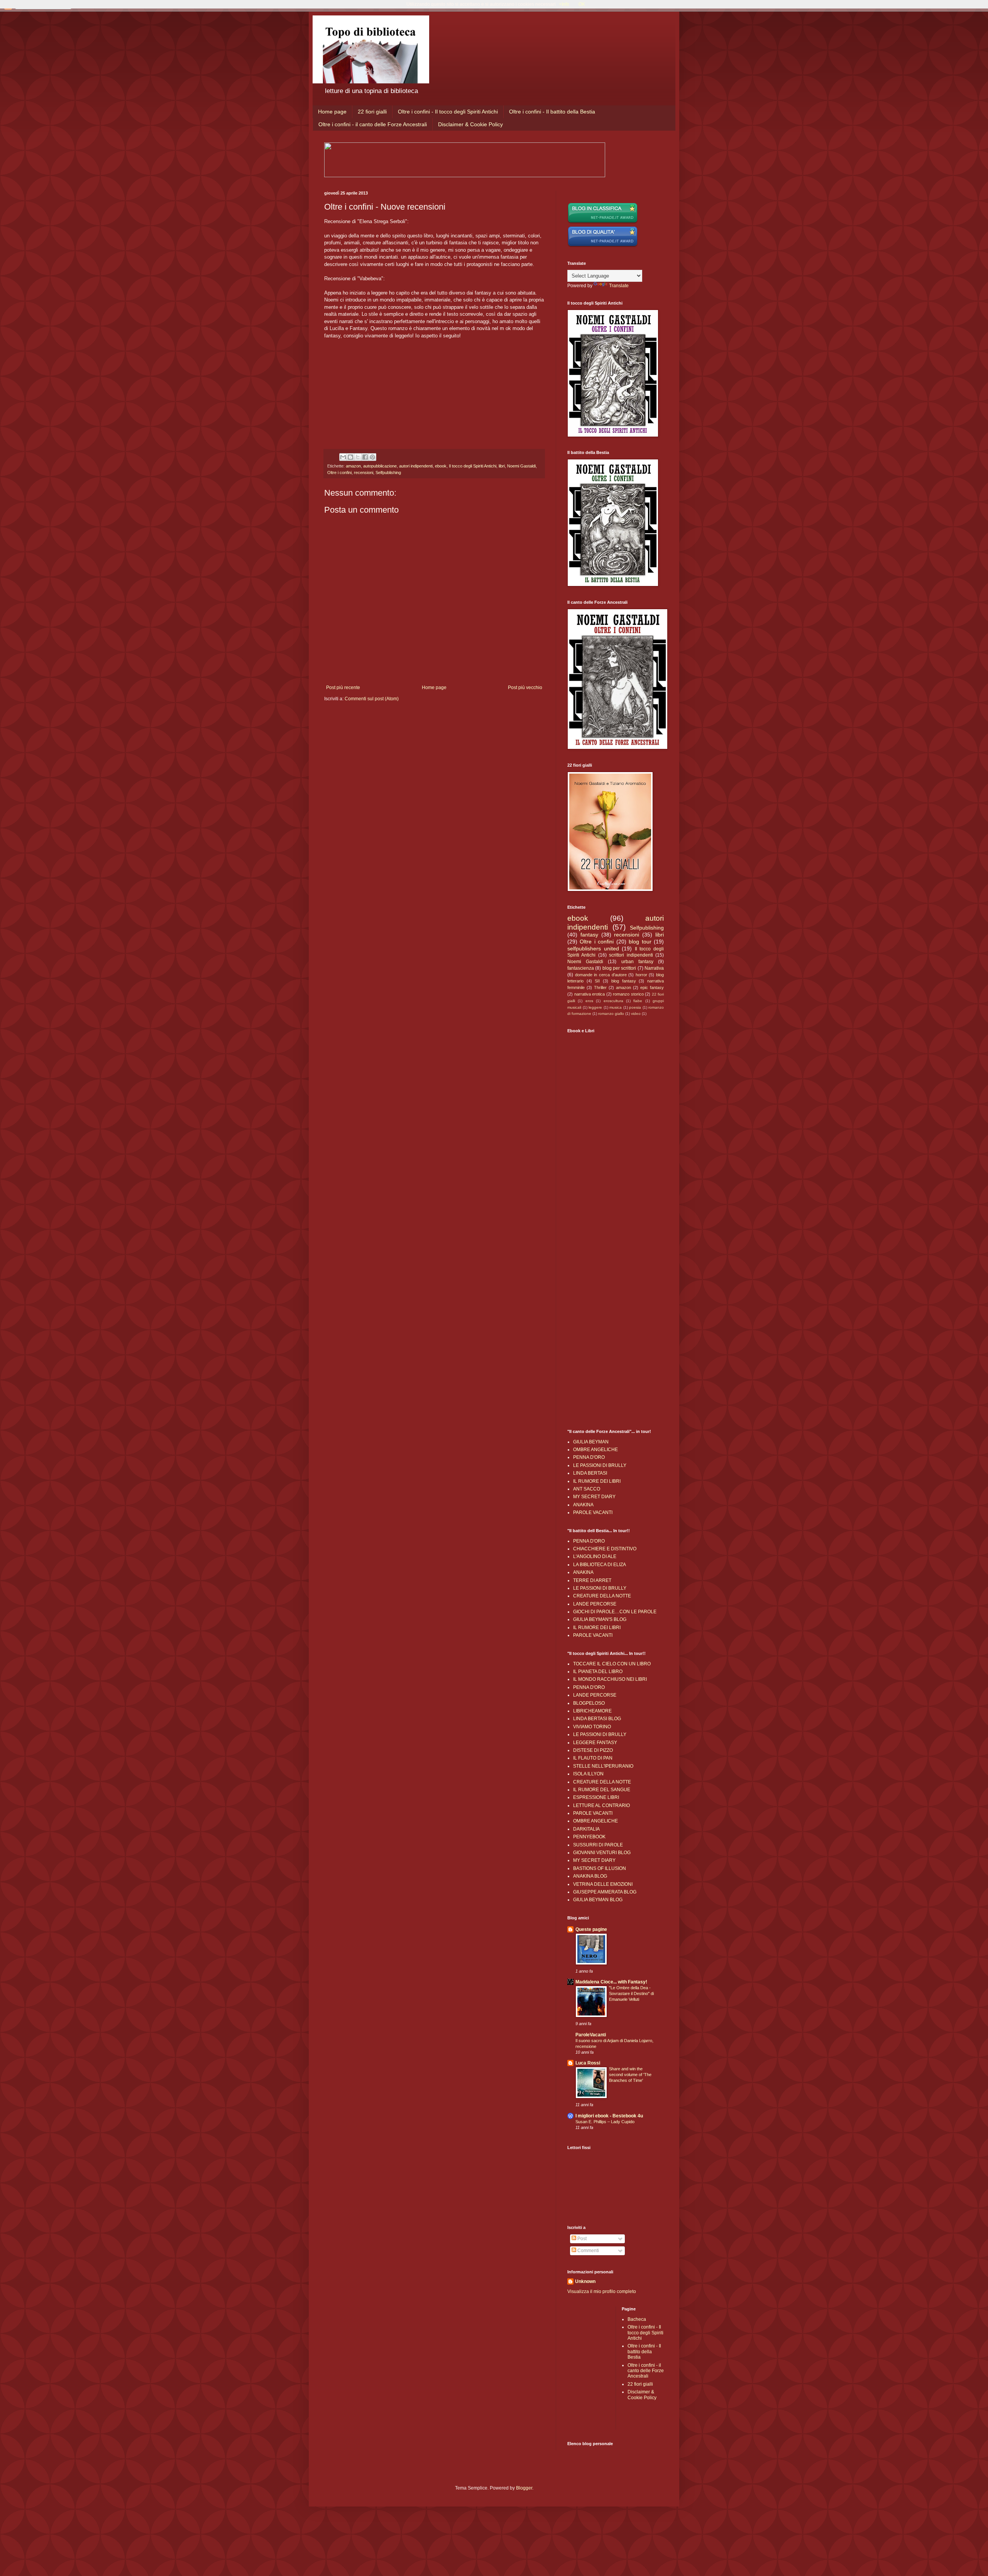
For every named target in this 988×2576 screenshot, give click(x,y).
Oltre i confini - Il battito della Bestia (552, 112)
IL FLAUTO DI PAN (593, 1758)
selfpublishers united (593, 948)
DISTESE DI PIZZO (593, 1750)
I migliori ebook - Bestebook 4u (609, 2116)
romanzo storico (628, 994)
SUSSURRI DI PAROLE (598, 1845)
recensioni (364, 473)
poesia (635, 1007)
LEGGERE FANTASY (595, 1743)
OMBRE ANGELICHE (596, 1450)
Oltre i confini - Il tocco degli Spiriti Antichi (448, 112)
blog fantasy (624, 981)
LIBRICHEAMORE (592, 1711)
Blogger (524, 2488)
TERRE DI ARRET (592, 1580)
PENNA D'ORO (589, 1457)
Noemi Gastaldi (521, 466)
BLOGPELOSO (589, 1703)
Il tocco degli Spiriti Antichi (473, 466)
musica (616, 1007)
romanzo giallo (611, 1014)
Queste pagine (591, 1929)
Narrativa (654, 968)
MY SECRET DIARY (594, 1497)
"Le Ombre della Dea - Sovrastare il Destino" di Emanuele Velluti (631, 1993)
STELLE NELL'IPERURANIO (603, 1766)
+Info (564, 4)
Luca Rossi (588, 2063)
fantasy (589, 935)
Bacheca (637, 2319)
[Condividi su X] (358, 457)
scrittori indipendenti (631, 955)
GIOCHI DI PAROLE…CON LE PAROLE (615, 1612)
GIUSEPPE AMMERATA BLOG (605, 1892)
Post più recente (343, 688)
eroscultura (613, 1001)
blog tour (640, 942)
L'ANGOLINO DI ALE (595, 1556)
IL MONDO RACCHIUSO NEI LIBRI (610, 1679)
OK (582, 4)
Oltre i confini (339, 473)
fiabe (638, 1001)
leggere (595, 1007)
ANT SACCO (587, 1489)
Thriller (600, 987)
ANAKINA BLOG (590, 1876)
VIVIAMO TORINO (592, 1727)
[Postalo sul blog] (350, 457)
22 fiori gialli (372, 112)
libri (502, 466)
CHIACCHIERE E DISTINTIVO (605, 1549)
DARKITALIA (586, 1829)
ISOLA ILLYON (588, 1774)
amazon (353, 466)
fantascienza (581, 968)
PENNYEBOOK (589, 1837)
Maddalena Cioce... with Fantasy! (611, 1982)
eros (589, 1001)
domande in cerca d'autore (601, 975)
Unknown (585, 2281)
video (636, 1014)
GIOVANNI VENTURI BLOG (602, 1853)
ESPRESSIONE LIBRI (596, 1797)
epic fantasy (652, 987)
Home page (332, 112)
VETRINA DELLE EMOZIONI (603, 1884)
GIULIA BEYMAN (591, 1442)
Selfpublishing (388, 473)
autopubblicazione (380, 466)
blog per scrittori (619, 968)
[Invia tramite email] (343, 457)
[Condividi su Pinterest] (372, 457)
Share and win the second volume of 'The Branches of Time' (630, 2075)
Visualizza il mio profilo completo (602, 2291)
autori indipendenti (416, 466)
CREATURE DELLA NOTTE (602, 1596)
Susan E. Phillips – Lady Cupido (605, 2122)
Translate (619, 286)
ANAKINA (583, 1505)
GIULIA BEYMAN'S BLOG (600, 1619)
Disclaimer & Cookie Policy (470, 124)
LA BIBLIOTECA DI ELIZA (600, 1565)
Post (581, 2239)
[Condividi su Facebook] (365, 457)
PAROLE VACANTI (593, 1512)
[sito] (603, 246)
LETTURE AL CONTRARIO (601, 1805)
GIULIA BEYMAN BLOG (598, 1900)
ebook (441, 466)
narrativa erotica (590, 994)
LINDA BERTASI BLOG (597, 1719)
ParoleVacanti (591, 2035)
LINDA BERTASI (590, 1473)
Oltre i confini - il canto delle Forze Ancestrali (373, 124)
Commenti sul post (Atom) (372, 699)
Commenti (588, 2251)
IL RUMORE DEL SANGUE (602, 1790)
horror (641, 975)
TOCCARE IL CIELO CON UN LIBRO (612, 1664)
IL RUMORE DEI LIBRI (597, 1481)
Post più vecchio (525, 688)
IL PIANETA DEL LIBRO (598, 1672)
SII (597, 981)
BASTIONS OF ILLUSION (600, 1868)
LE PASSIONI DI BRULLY (600, 1465)
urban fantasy (637, 962)
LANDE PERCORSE (595, 1604)
